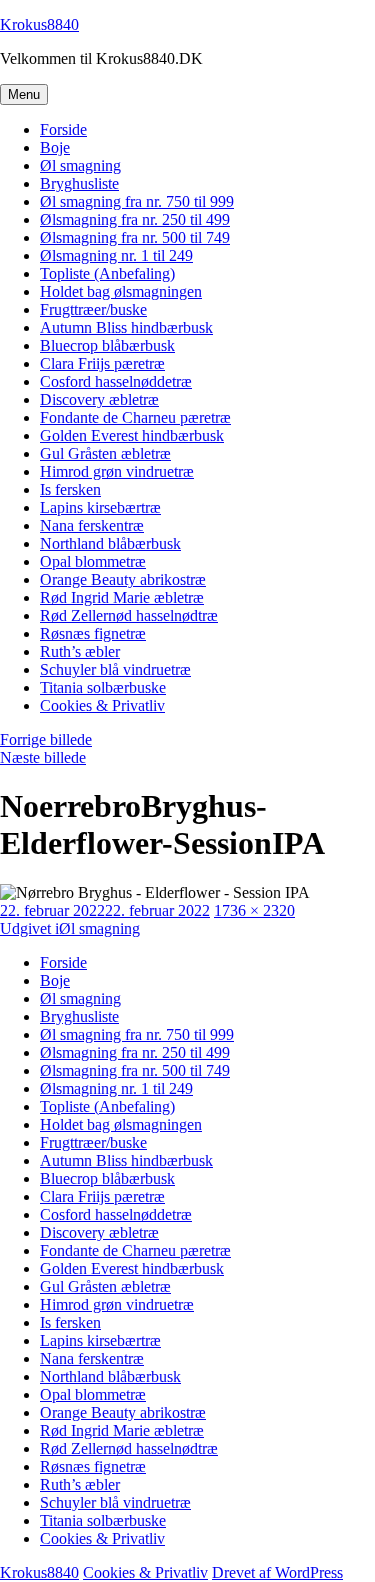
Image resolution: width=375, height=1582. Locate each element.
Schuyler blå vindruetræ (115, 669)
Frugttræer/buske (93, 309)
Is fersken (70, 489)
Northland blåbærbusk (110, 543)
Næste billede (43, 757)
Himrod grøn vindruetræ (117, 471)
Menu (24, 94)
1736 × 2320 (254, 910)
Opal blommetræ (93, 561)
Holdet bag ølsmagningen (121, 291)
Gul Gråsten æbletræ (105, 453)
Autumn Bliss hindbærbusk (126, 327)
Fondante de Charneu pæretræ (135, 417)
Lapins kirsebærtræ (100, 507)
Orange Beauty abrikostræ (123, 579)
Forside (63, 129)
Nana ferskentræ (92, 525)
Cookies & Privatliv (102, 705)
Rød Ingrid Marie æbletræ (122, 597)
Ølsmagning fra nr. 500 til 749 (135, 237)
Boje (55, 147)
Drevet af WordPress (277, 1572)
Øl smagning (80, 165)
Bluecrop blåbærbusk (107, 345)
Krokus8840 (39, 24)
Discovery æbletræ (99, 399)
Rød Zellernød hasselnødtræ (129, 615)
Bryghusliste (79, 183)
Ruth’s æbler (80, 651)
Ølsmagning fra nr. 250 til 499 (135, 219)
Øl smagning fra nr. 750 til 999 (137, 201)
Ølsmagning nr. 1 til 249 (116, 255)
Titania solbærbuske (103, 687)
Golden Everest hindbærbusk (132, 435)
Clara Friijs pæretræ (102, 363)
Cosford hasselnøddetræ (116, 381)
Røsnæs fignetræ (93, 633)
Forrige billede (46, 739)
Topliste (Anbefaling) (107, 273)
